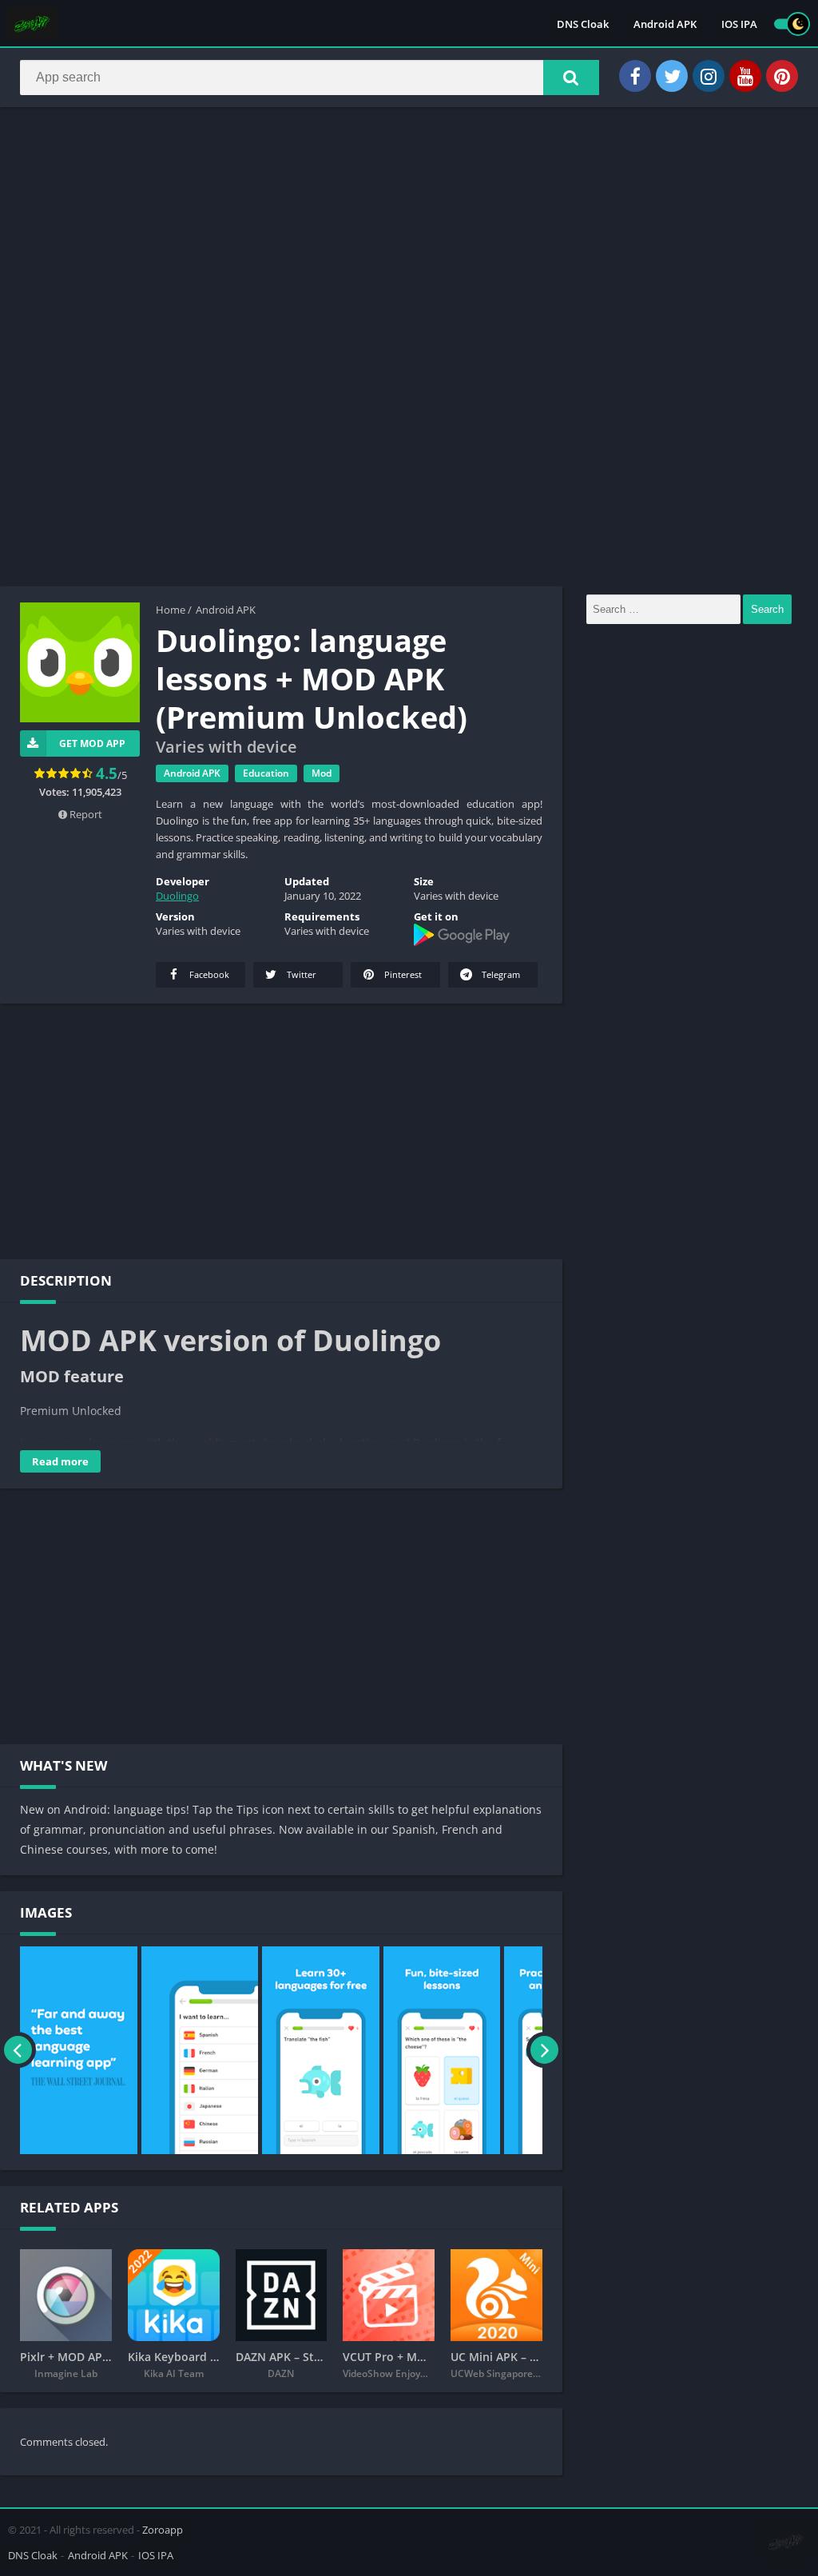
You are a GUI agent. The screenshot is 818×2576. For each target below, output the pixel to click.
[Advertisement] (409, 235)
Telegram (500, 974)
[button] (571, 78)
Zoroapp (163, 2530)
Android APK (665, 24)
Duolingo (177, 896)
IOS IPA (739, 24)
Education (266, 773)
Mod (322, 773)
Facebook (208, 974)
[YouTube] (745, 76)
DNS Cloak (583, 24)
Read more (60, 1461)
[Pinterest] (782, 76)
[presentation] (18, 2050)
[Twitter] (672, 76)
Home (171, 610)
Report (85, 814)
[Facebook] (635, 76)
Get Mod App (92, 743)
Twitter (300, 974)
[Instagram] (709, 76)
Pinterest (402, 974)
